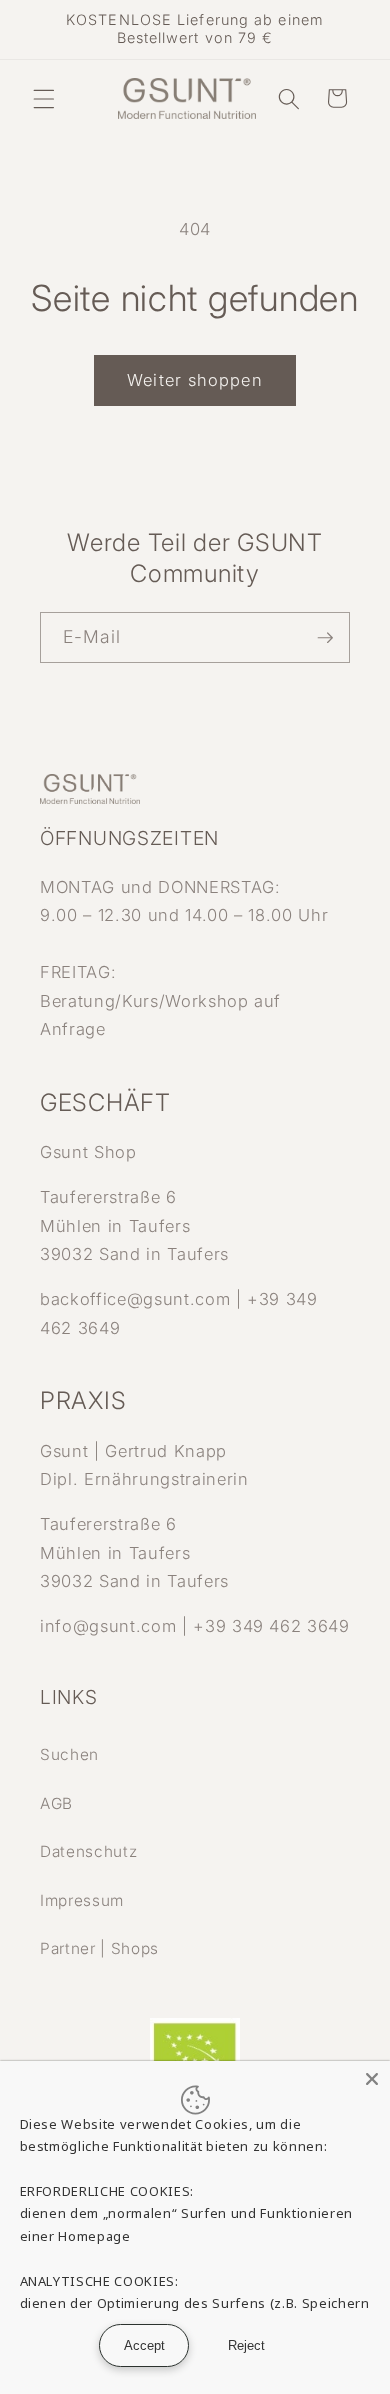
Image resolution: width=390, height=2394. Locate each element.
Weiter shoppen (194, 380)
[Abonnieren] (325, 638)
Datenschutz (88, 1851)
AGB (56, 1803)
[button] (44, 98)
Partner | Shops (99, 1948)
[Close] (372, 2079)
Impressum (82, 1900)
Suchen (69, 1754)
